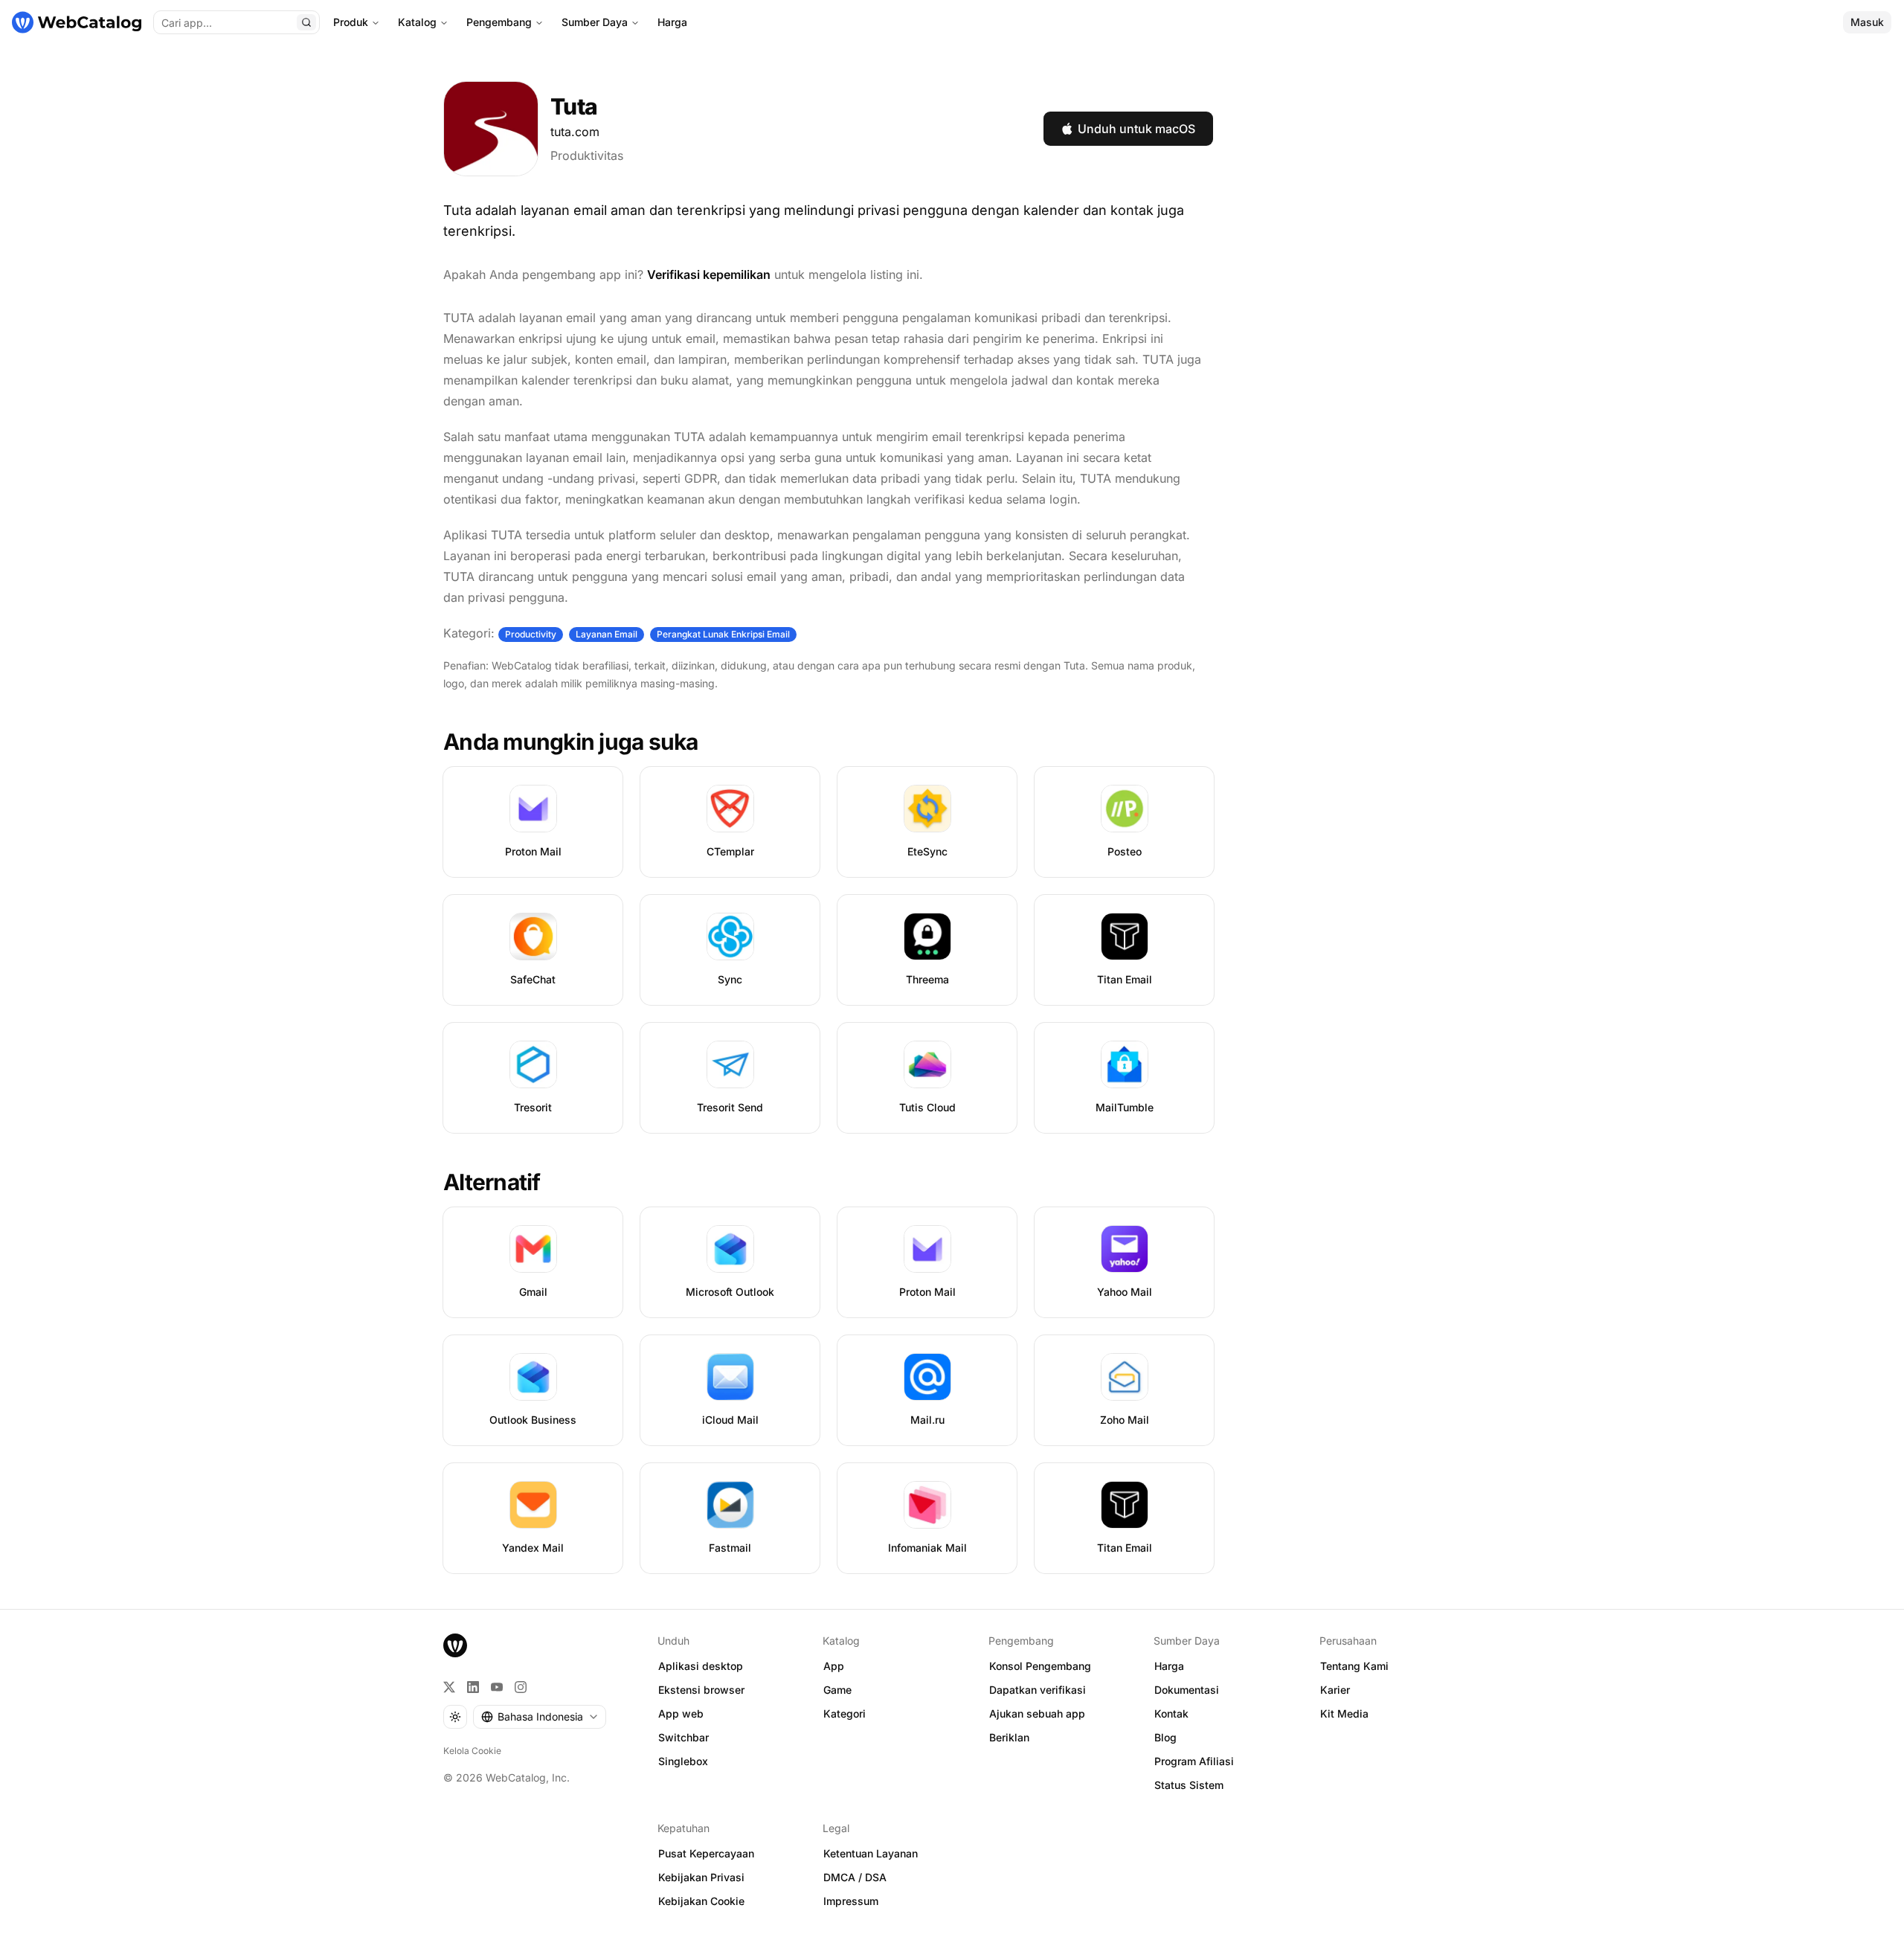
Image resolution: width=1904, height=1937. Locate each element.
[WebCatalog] (455, 1645)
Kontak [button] (1171, 1713)
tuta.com (575, 132)
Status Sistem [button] (1189, 1785)
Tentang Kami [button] (1354, 1666)
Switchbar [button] (684, 1737)
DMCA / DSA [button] (855, 1877)
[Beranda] (77, 22)
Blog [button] (1165, 1737)
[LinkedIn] (473, 1687)
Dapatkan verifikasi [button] (1038, 1690)
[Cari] (306, 22)
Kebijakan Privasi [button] (701, 1877)
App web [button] (681, 1713)
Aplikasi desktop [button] (701, 1666)
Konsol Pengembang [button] (1040, 1666)
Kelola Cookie (472, 1751)
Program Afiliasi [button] (1194, 1761)
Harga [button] (1169, 1666)
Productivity (531, 634)
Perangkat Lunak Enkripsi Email (723, 634)
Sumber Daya (595, 22)
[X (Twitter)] (449, 1687)
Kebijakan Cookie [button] (701, 1901)
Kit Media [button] (1344, 1713)
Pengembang (499, 22)
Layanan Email (607, 634)
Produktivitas (587, 155)
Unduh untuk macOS (1136, 129)
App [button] (834, 1666)
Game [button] (837, 1690)
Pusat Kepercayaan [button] (706, 1853)
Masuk (1867, 22)
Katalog (417, 22)
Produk (351, 22)
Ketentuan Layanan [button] (871, 1853)
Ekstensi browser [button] (701, 1690)
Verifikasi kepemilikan (709, 274)
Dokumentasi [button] (1187, 1690)
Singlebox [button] (683, 1761)
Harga (672, 22)
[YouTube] (497, 1687)
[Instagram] (521, 1687)
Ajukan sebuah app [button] (1037, 1713)
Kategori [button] (845, 1713)
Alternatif (492, 1182)
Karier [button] (1335, 1690)
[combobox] (540, 1717)
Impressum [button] (851, 1901)
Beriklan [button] (1009, 1737)
